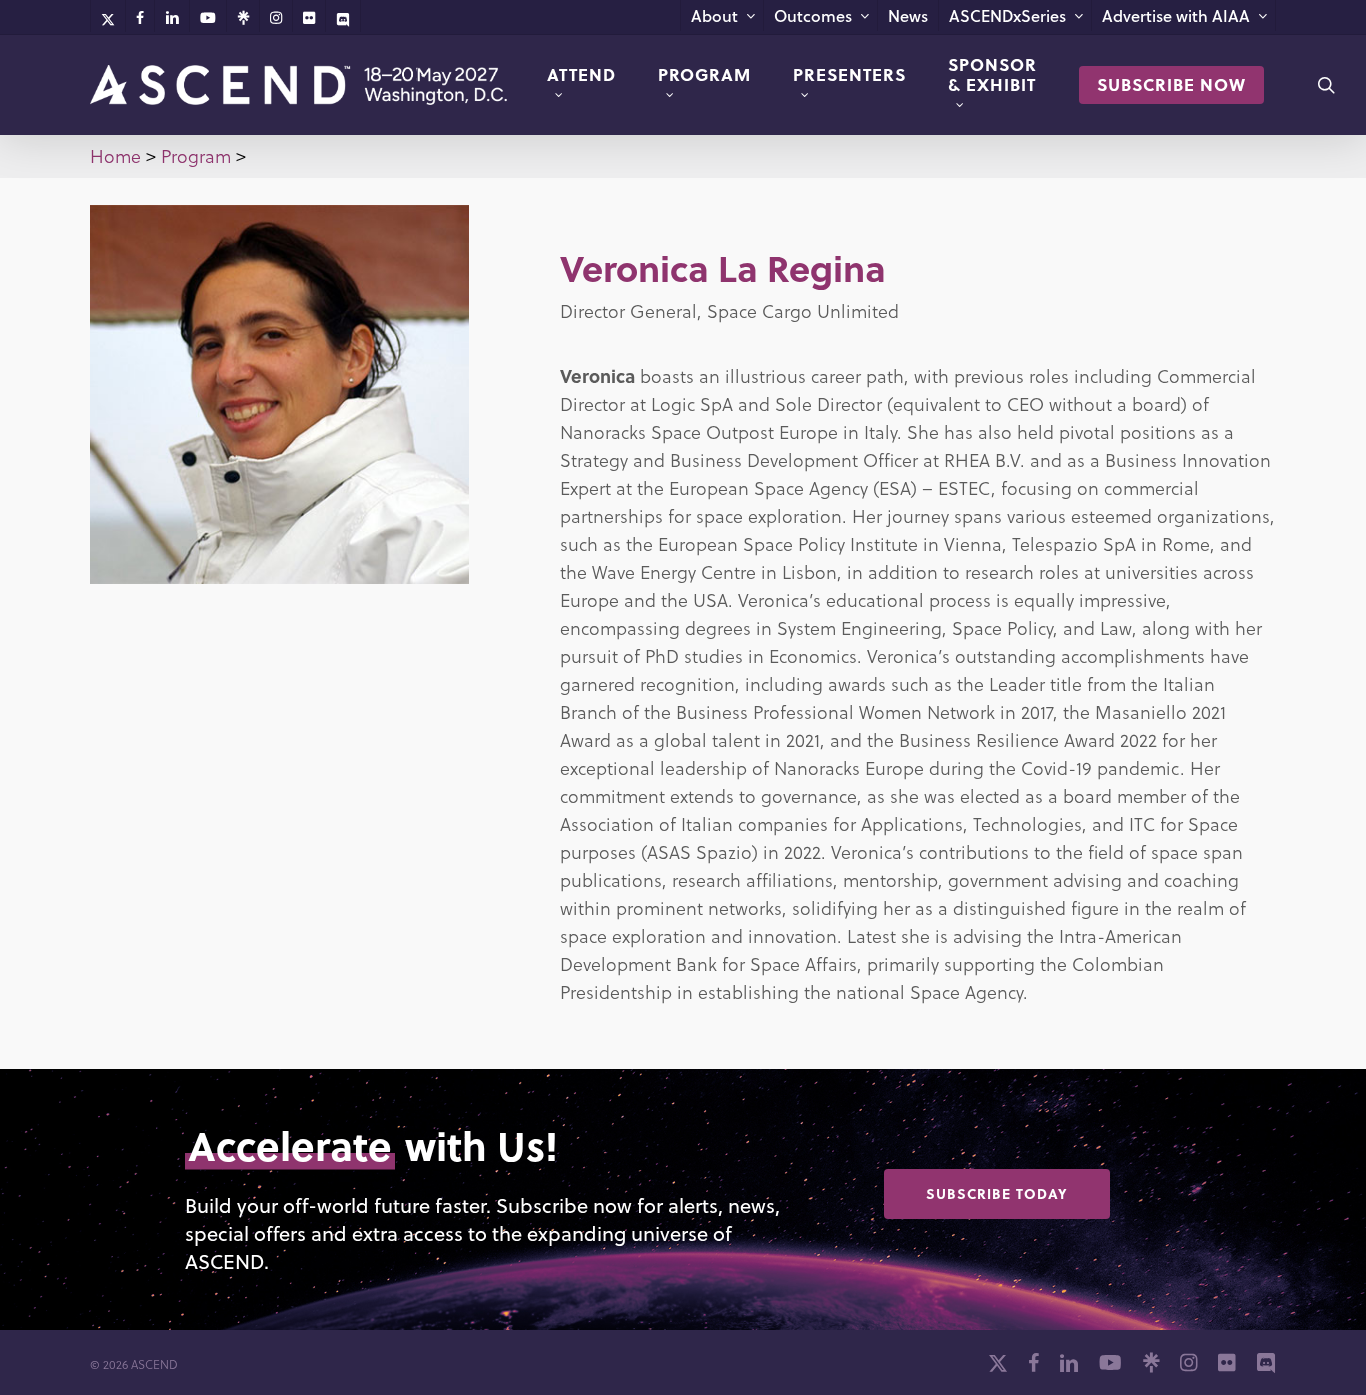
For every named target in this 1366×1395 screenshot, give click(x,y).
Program (196, 155)
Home (115, 155)
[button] (997, 1194)
